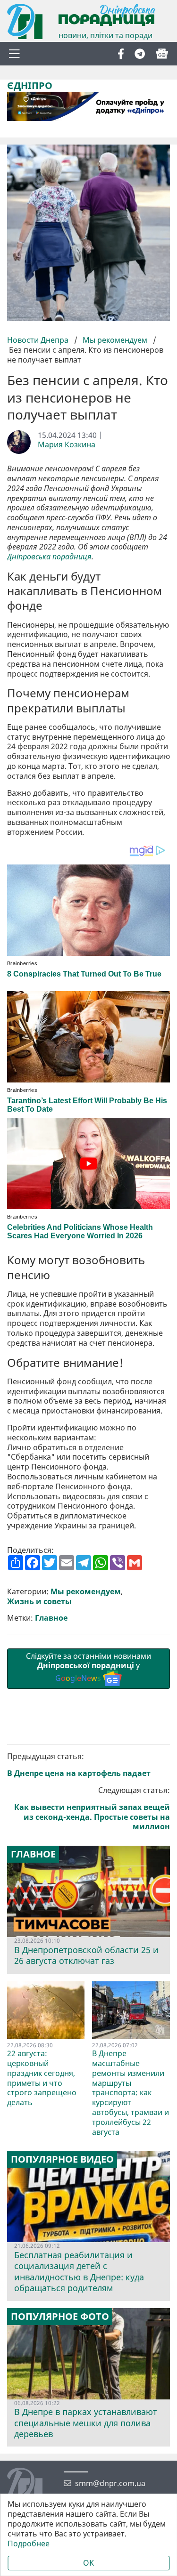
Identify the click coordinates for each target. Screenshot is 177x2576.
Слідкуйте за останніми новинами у (88, 1667)
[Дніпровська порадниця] (32, 2487)
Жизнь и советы (39, 1602)
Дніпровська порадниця (49, 557)
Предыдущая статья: (79, 1765)
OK (88, 2563)
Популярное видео (62, 2159)
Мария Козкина (67, 445)
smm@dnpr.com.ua (110, 2483)
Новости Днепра (39, 340)
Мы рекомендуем (115, 340)
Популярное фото (60, 2317)
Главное (51, 1618)
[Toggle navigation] (14, 54)
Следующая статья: (92, 1809)
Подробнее (29, 2544)
